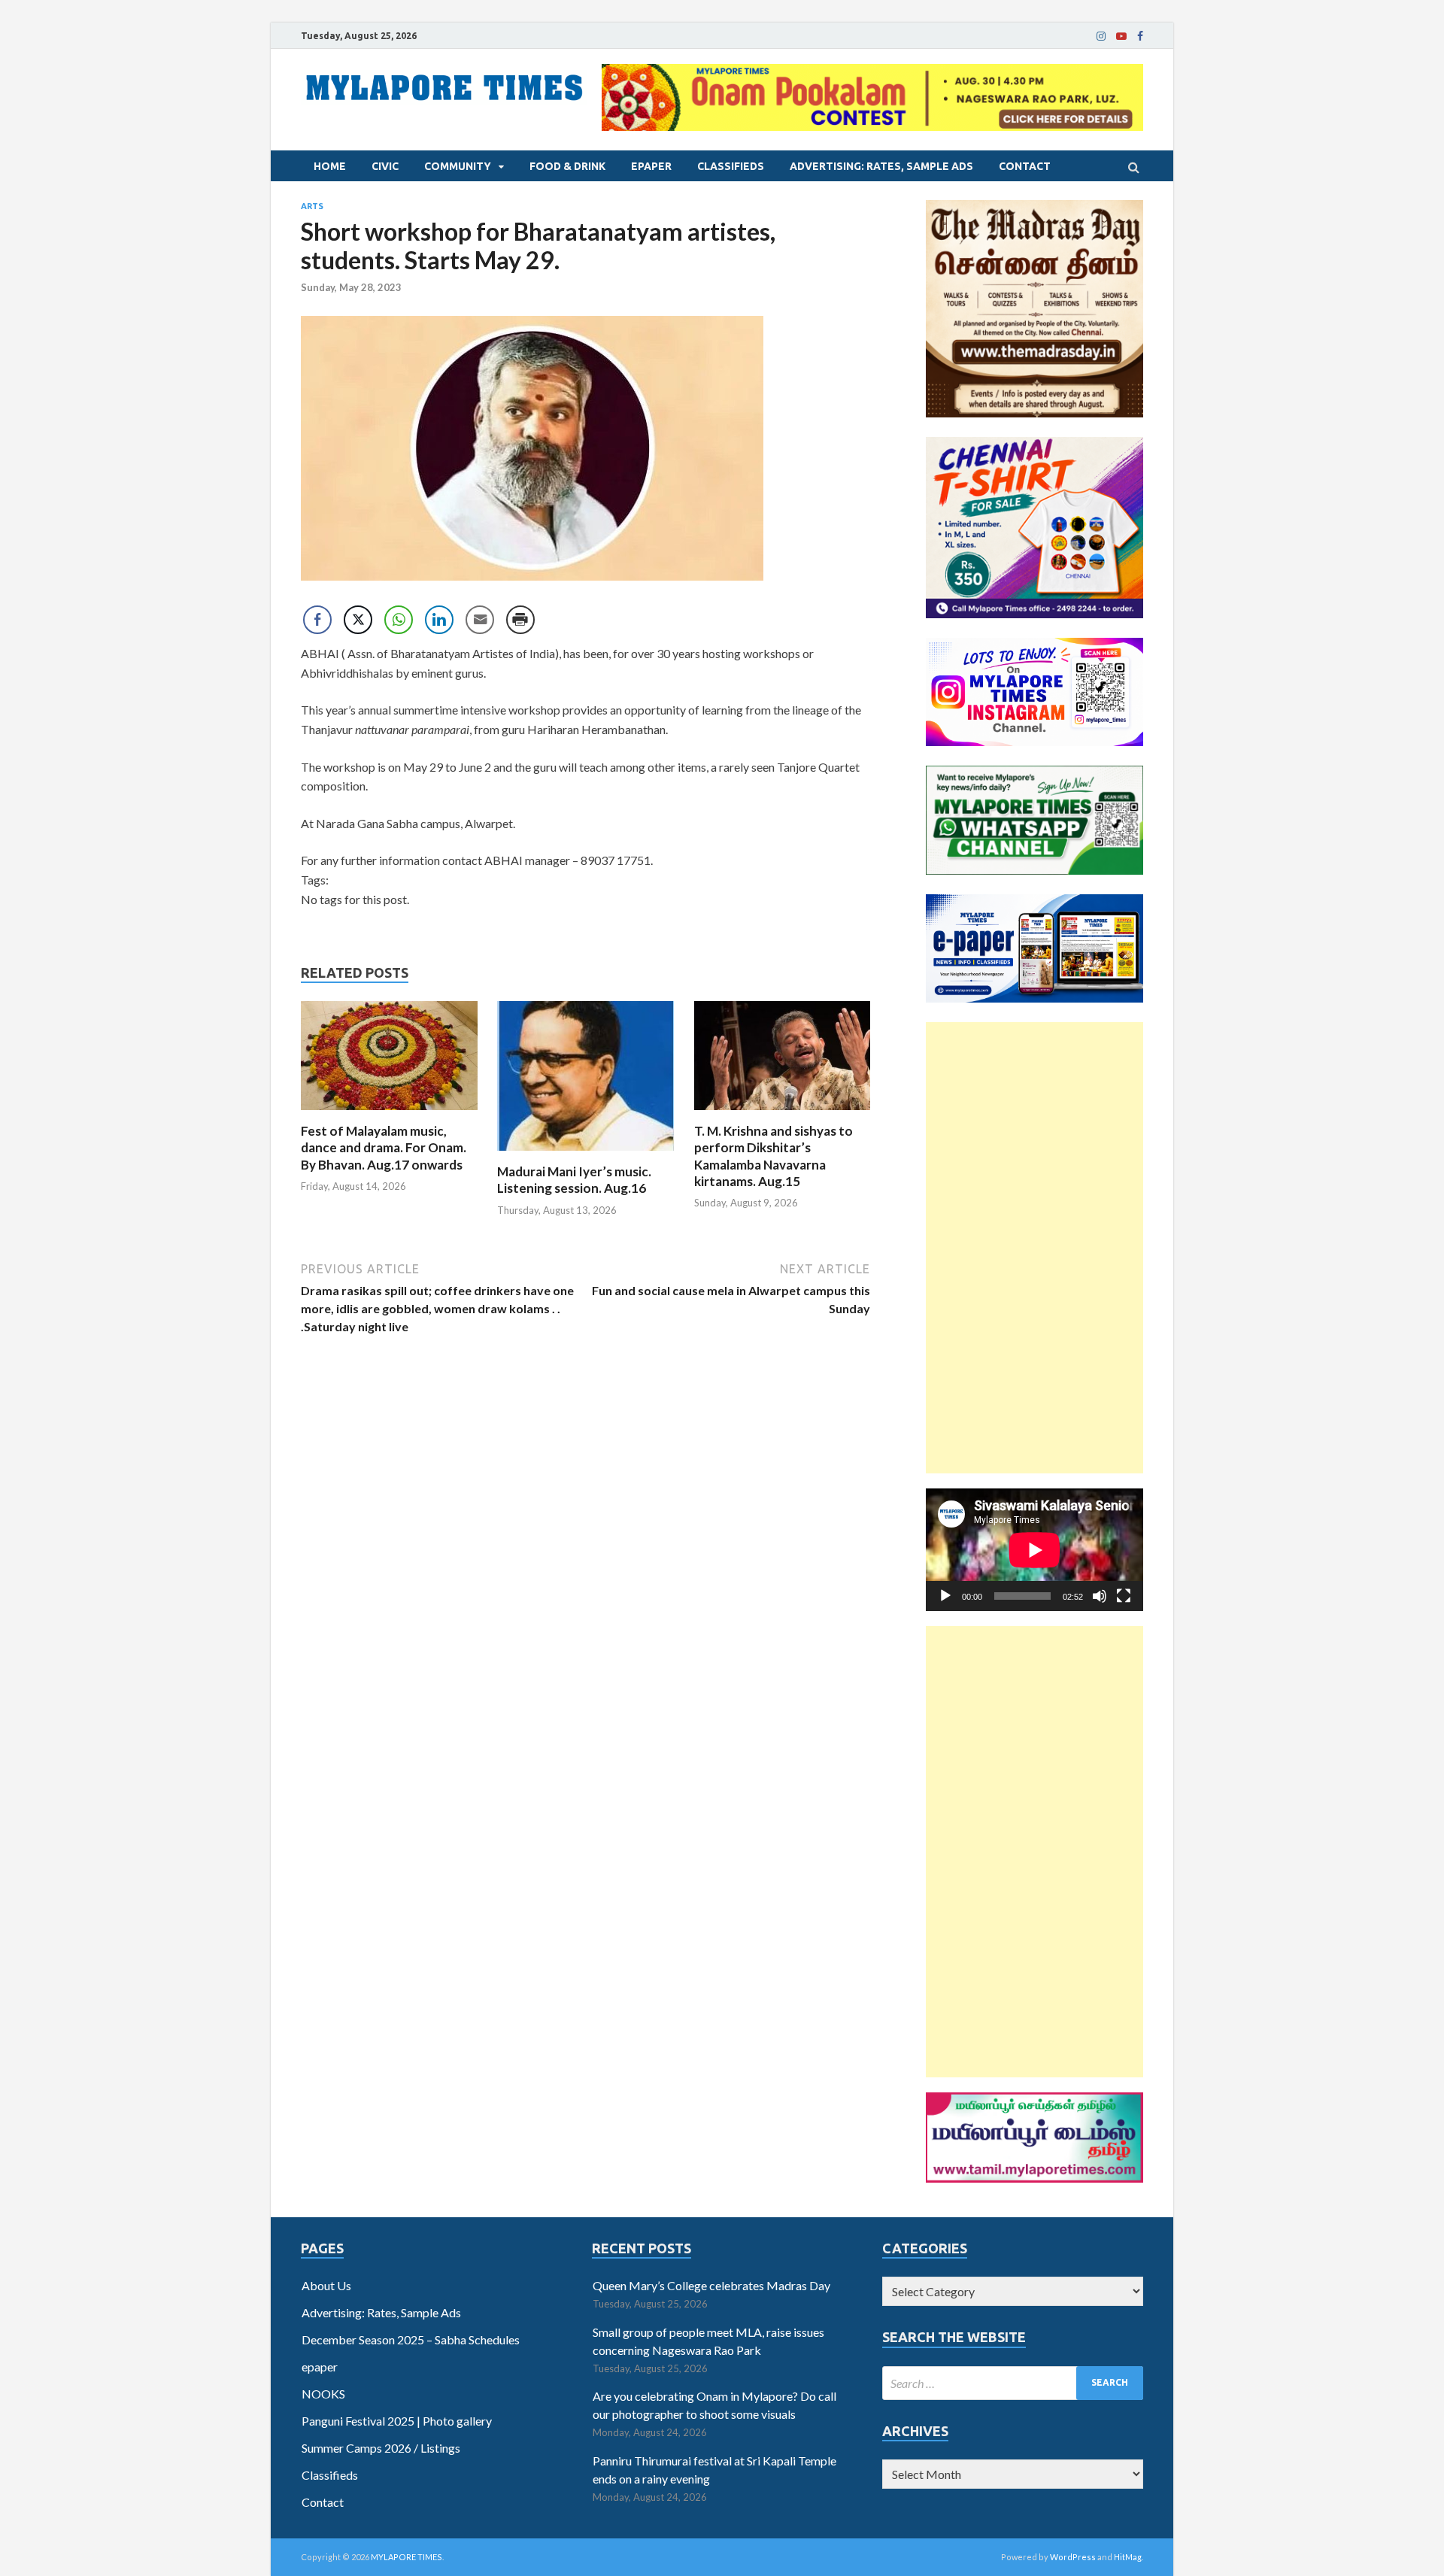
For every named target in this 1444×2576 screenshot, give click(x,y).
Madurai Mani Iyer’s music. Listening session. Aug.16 (574, 1180)
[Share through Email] (480, 620)
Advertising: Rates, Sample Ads (881, 166)
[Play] (945, 1596)
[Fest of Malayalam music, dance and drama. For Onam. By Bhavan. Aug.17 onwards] (389, 1114)
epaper (651, 166)
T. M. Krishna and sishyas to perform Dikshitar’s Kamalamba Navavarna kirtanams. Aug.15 (774, 1156)
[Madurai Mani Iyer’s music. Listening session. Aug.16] (585, 1154)
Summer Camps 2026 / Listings (381, 2448)
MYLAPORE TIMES (407, 2557)
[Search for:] (1013, 2383)
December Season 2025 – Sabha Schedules (411, 2339)
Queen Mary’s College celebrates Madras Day (711, 2285)
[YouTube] (1121, 36)
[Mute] (1100, 1596)
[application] (1034, 1550)
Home (330, 166)
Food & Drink (567, 166)
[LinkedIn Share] (439, 620)
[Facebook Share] (317, 620)
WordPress (1073, 2557)
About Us (326, 2285)
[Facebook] (1140, 36)
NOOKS (323, 2394)
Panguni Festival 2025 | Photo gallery (397, 2421)
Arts (312, 206)
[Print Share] (520, 620)
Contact (1025, 166)
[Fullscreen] (1124, 1596)
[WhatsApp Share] (399, 620)
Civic (385, 166)
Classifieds (731, 166)
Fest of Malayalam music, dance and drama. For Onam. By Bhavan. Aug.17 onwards (384, 1147)
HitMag (1128, 2557)
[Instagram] (1101, 36)
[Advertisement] (1034, 1248)
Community (458, 166)
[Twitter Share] (358, 620)
